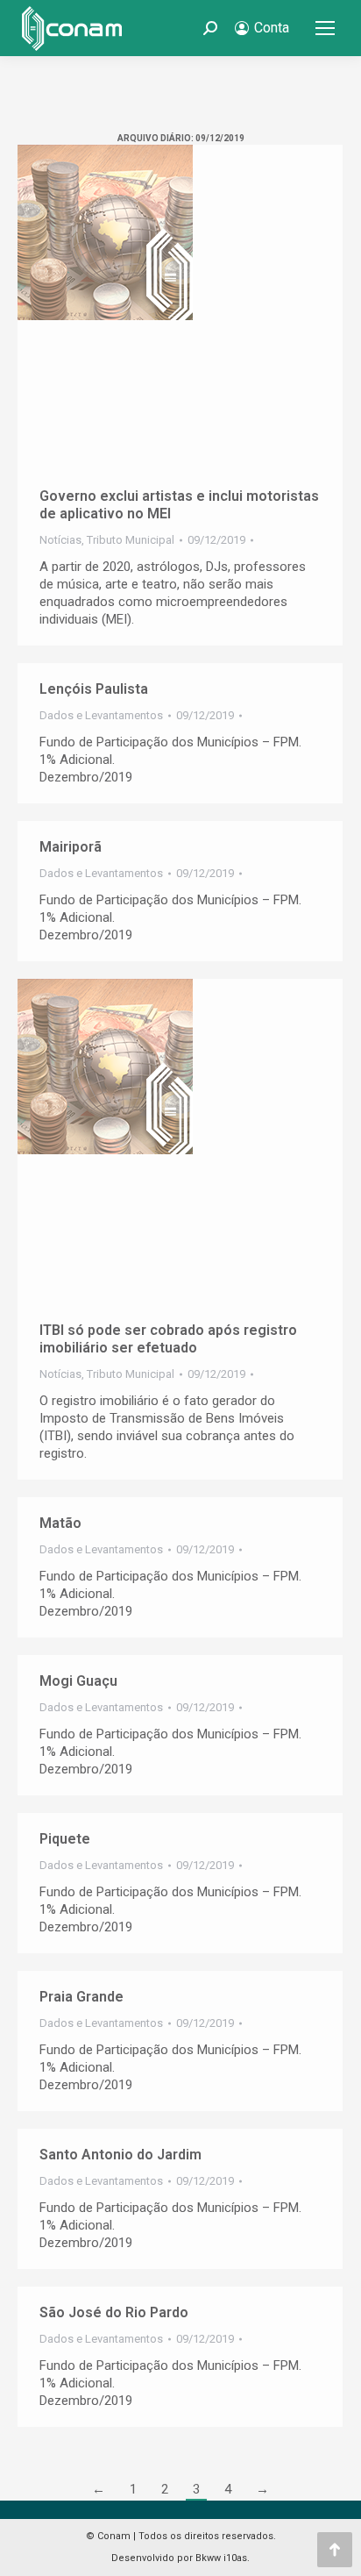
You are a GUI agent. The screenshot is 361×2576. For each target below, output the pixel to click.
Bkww (208, 2558)
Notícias (60, 540)
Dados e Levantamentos (101, 715)
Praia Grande (81, 1997)
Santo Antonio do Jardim (120, 2155)
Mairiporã (71, 847)
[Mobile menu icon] (325, 28)
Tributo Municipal (131, 540)
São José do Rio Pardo (114, 2312)
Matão (60, 1523)
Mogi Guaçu (78, 1681)
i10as (235, 2558)
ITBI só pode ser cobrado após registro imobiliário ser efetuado (168, 1339)
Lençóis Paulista (94, 689)
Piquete (65, 1839)
